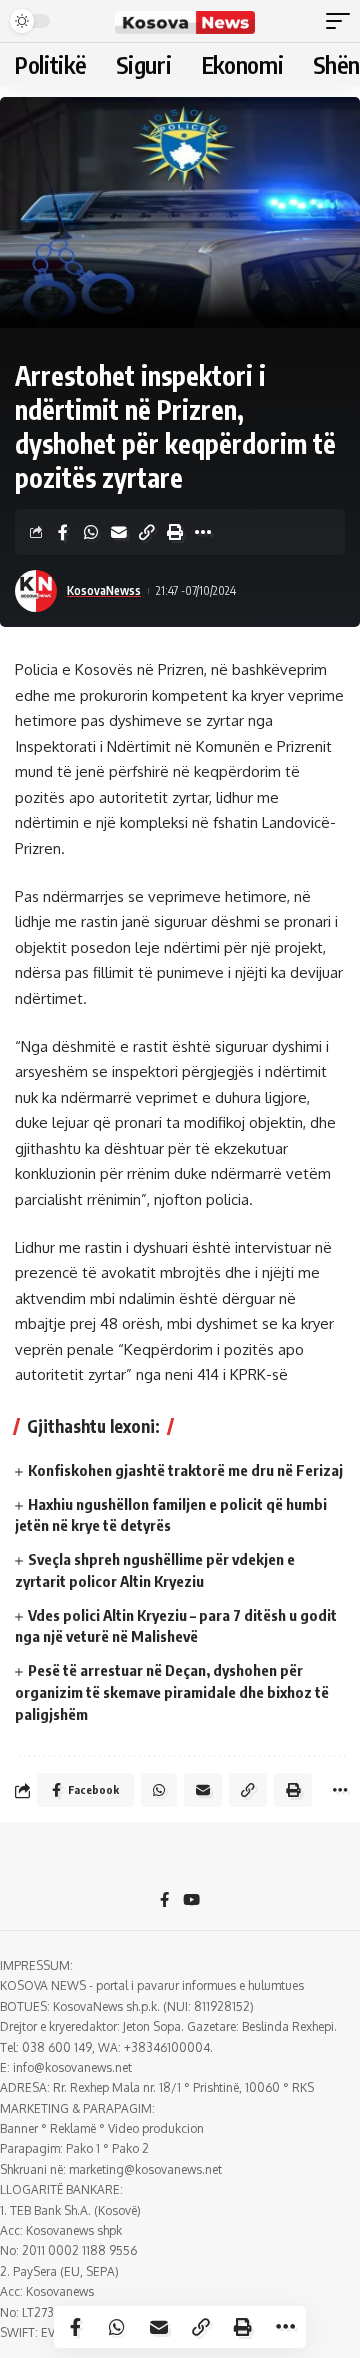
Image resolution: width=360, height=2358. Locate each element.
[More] (203, 532)
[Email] (119, 532)
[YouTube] (191, 1901)
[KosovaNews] (185, 21)
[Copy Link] (147, 532)
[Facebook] (164, 1901)
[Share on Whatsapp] (91, 532)
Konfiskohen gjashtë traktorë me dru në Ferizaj (185, 1470)
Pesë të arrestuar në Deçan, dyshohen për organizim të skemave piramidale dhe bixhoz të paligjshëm (172, 1692)
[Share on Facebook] (63, 532)
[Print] (175, 532)
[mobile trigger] (343, 21)
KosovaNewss (104, 590)
